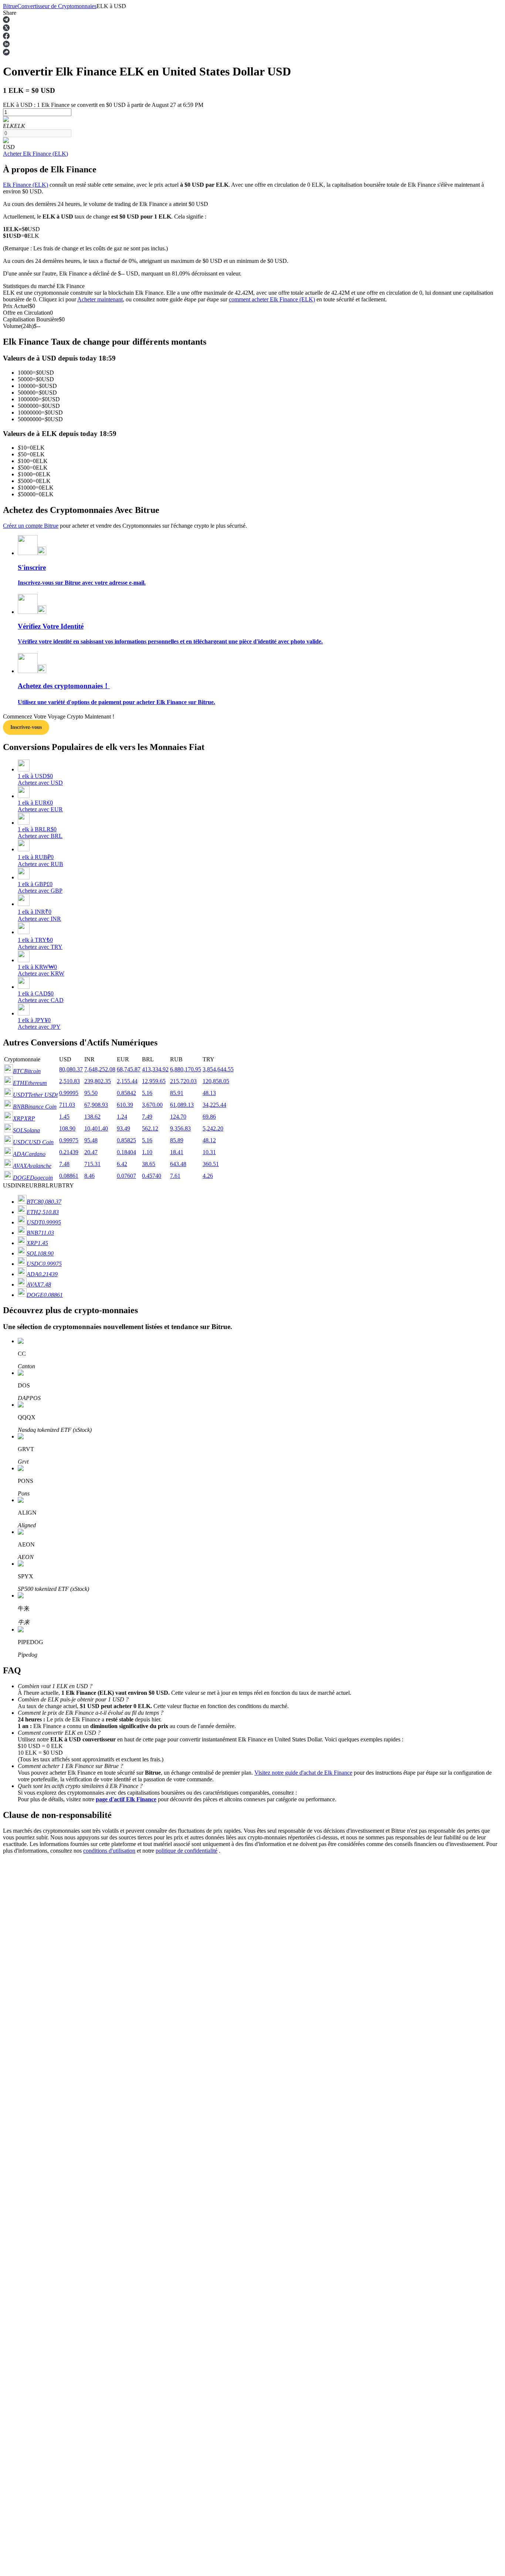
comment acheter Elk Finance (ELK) (272, 299)
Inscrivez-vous (26, 727)
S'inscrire (41, 2102)
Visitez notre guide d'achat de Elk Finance (303, 1773)
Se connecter (18, 2101)
